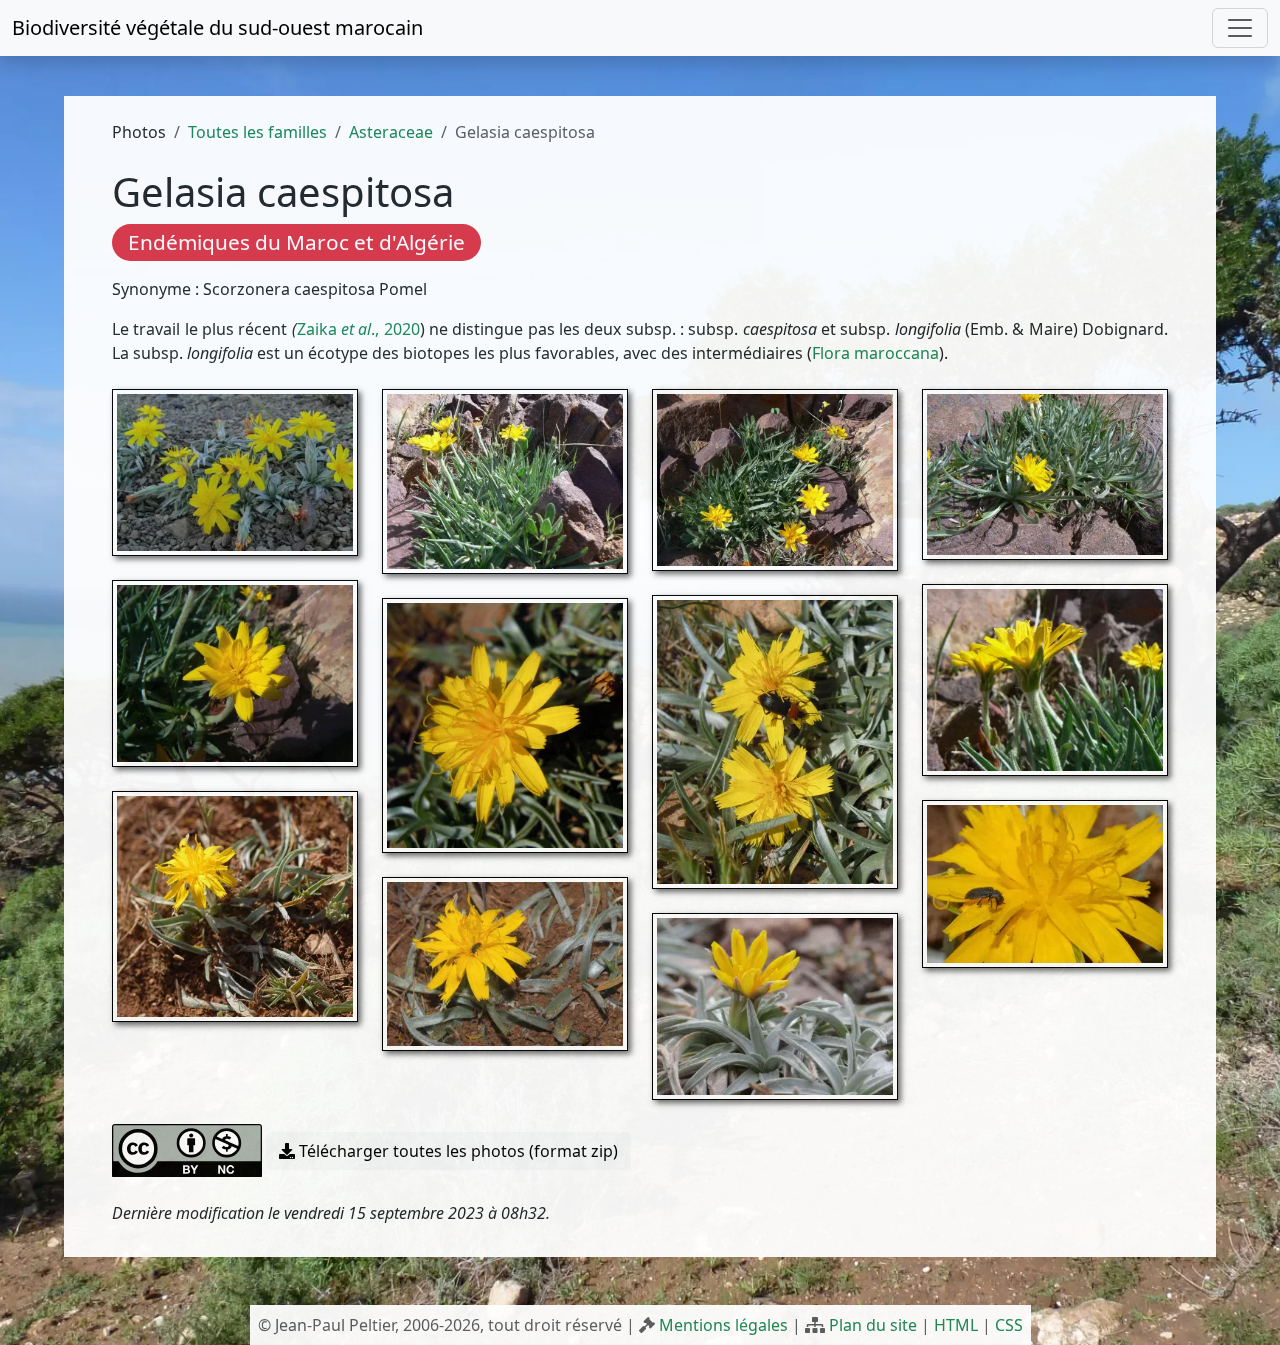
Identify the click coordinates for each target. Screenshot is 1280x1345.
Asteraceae (391, 132)
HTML (956, 1325)
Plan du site (873, 1325)
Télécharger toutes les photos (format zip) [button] (456, 1151)
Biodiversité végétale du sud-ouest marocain (217, 27)
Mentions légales (723, 1325)
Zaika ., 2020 (358, 329)
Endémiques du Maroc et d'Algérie (296, 242)
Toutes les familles (257, 132)
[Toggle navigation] (1240, 28)
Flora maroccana (875, 353)
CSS (1009, 1325)
